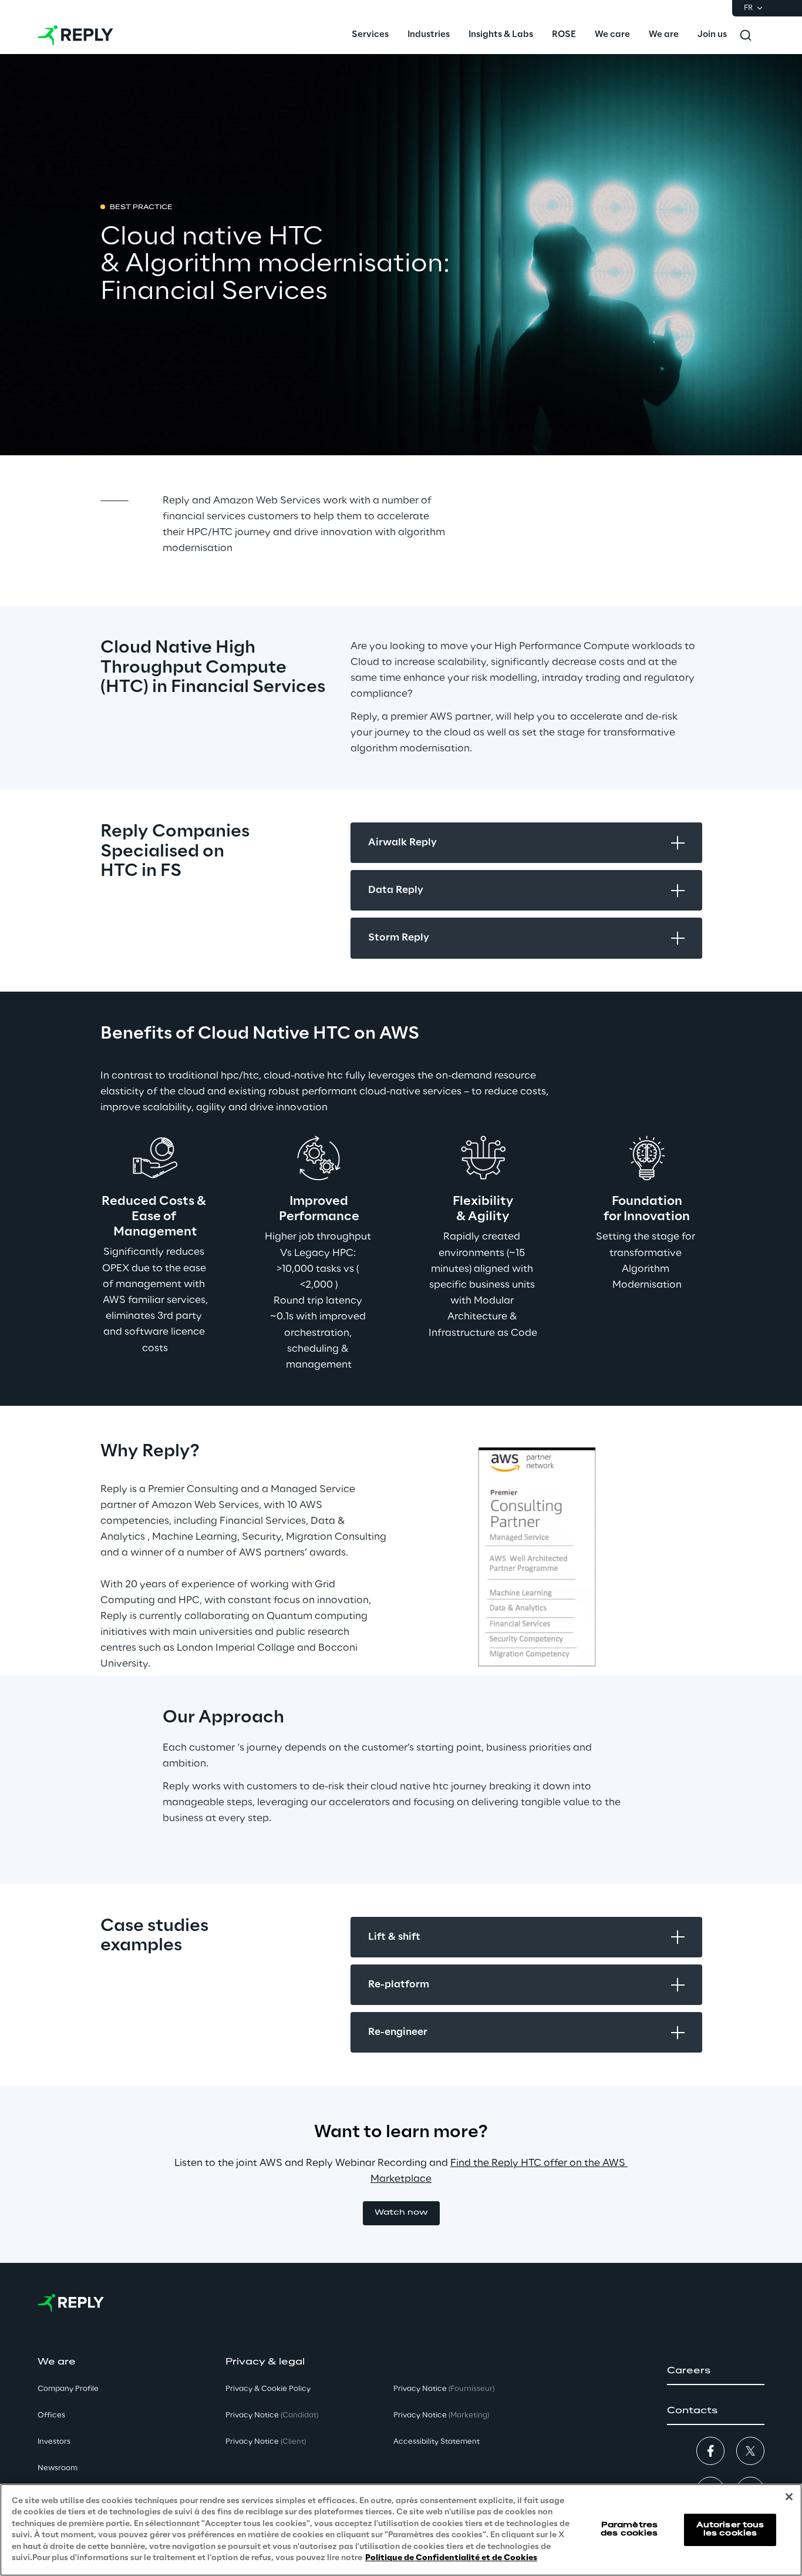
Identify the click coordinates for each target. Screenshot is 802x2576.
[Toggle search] (746, 35)
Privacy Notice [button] (272, 2415)
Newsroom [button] (58, 2468)
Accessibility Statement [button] (437, 2442)
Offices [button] (51, 2415)
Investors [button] (54, 2442)
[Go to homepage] (75, 35)
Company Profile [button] (68, 2389)
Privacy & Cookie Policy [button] (268, 2389)
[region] (401, 2530)
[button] (401, 2213)
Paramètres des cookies (629, 2529)
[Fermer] (789, 2497)
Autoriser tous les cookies (730, 2529)
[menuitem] (370, 35)
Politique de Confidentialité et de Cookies (451, 2558)
